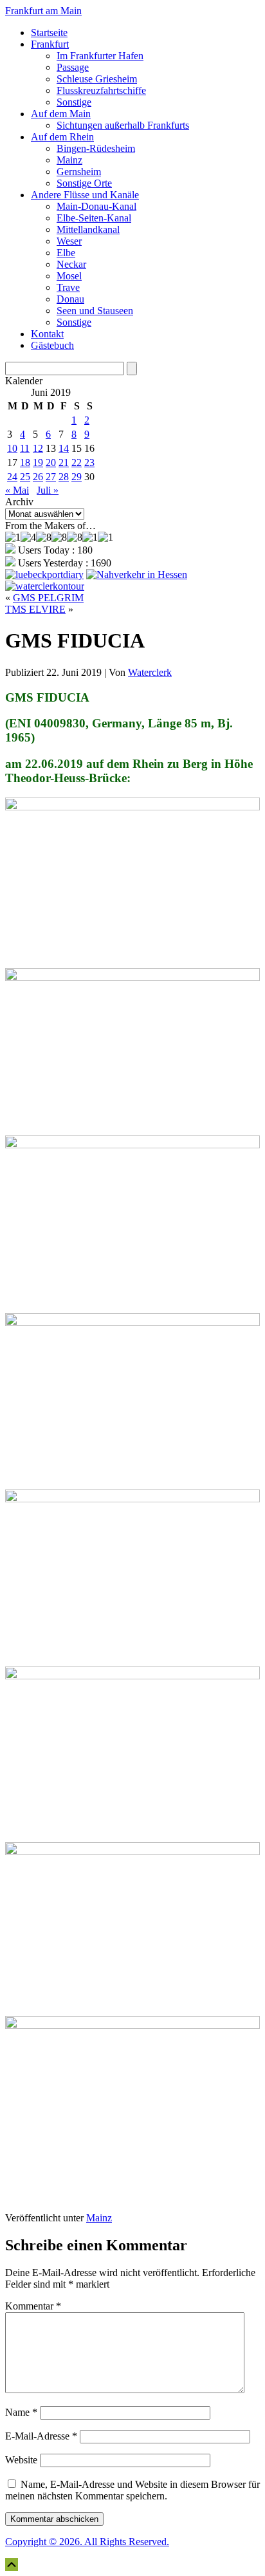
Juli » (48, 490)
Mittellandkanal (88, 229)
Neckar (71, 264)
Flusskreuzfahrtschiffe (101, 90)
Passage (73, 67)
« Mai (17, 490)
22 (77, 462)
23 (89, 462)
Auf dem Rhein (62, 137)
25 (25, 477)
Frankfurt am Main (43, 11)
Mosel (69, 276)
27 (51, 477)
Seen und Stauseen (95, 311)
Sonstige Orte (84, 183)
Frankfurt (50, 44)
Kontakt (47, 334)
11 (25, 448)
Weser (69, 241)
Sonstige (74, 102)
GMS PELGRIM (48, 598)
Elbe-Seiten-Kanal (94, 218)
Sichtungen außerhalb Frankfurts (123, 125)
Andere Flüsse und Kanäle (85, 195)
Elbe (66, 253)
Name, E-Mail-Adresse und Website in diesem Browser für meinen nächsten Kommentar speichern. (132, 2490)
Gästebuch (52, 345)
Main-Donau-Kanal (96, 206)
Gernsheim (79, 172)
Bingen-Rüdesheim (96, 148)
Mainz (69, 160)
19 (38, 462)
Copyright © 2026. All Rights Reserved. (87, 2542)
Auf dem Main (61, 114)
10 (12, 448)
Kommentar (33, 2306)
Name (21, 2412)
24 (12, 477)
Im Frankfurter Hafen (100, 56)
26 (38, 477)
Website (21, 2460)
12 (38, 448)
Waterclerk (150, 672)
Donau (70, 299)
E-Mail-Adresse (41, 2436)
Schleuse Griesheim (97, 79)
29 (77, 477)
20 (51, 462)
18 (25, 462)
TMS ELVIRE (35, 609)
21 (64, 462)
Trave (68, 287)
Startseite (49, 33)
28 (64, 477)
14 (64, 448)
